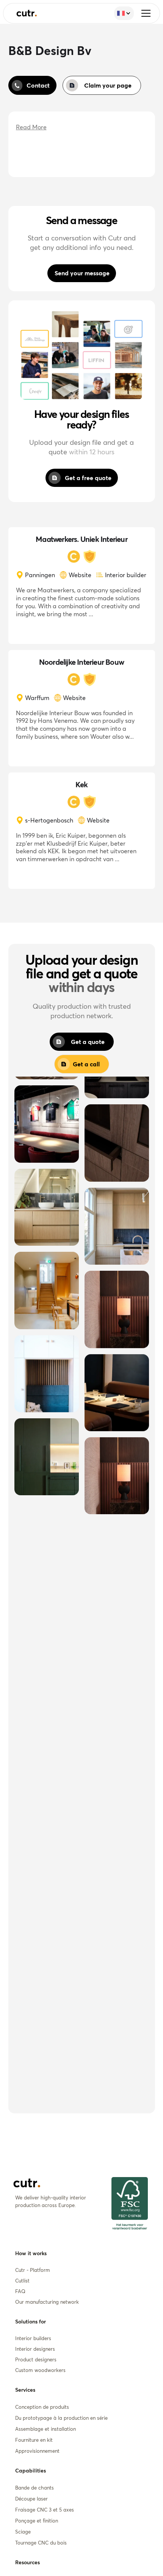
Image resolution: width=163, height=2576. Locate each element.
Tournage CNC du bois (41, 2543)
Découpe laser (31, 2499)
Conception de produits (42, 2407)
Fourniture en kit (34, 2440)
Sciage (23, 2532)
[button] (146, 13)
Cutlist (22, 2281)
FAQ (20, 2291)
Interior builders (33, 2338)
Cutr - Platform (33, 2270)
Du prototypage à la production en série (61, 2418)
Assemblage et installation (45, 2429)
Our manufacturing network (47, 2302)
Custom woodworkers (40, 2370)
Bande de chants (34, 2488)
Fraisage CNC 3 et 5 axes (45, 2510)
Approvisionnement (37, 2451)
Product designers (36, 2359)
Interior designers (35, 2349)
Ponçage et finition (37, 2521)
